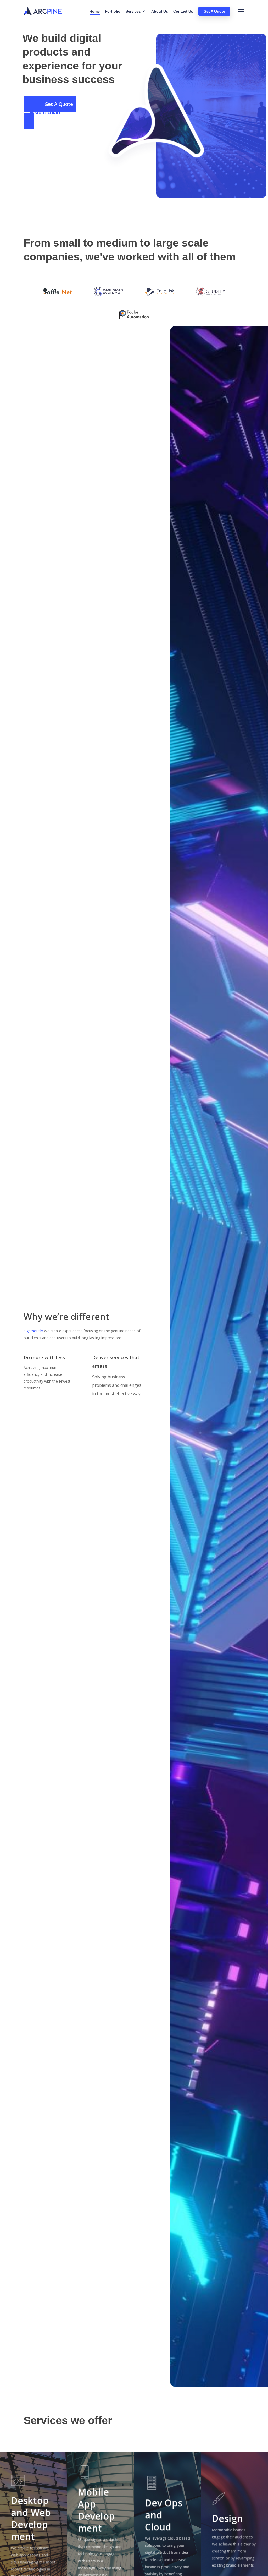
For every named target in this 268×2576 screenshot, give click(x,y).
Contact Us (183, 11)
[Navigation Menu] (241, 11)
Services (133, 11)
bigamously (33, 1331)
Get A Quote (214, 11)
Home (95, 11)
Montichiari (47, 112)
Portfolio (113, 11)
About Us (160, 11)
